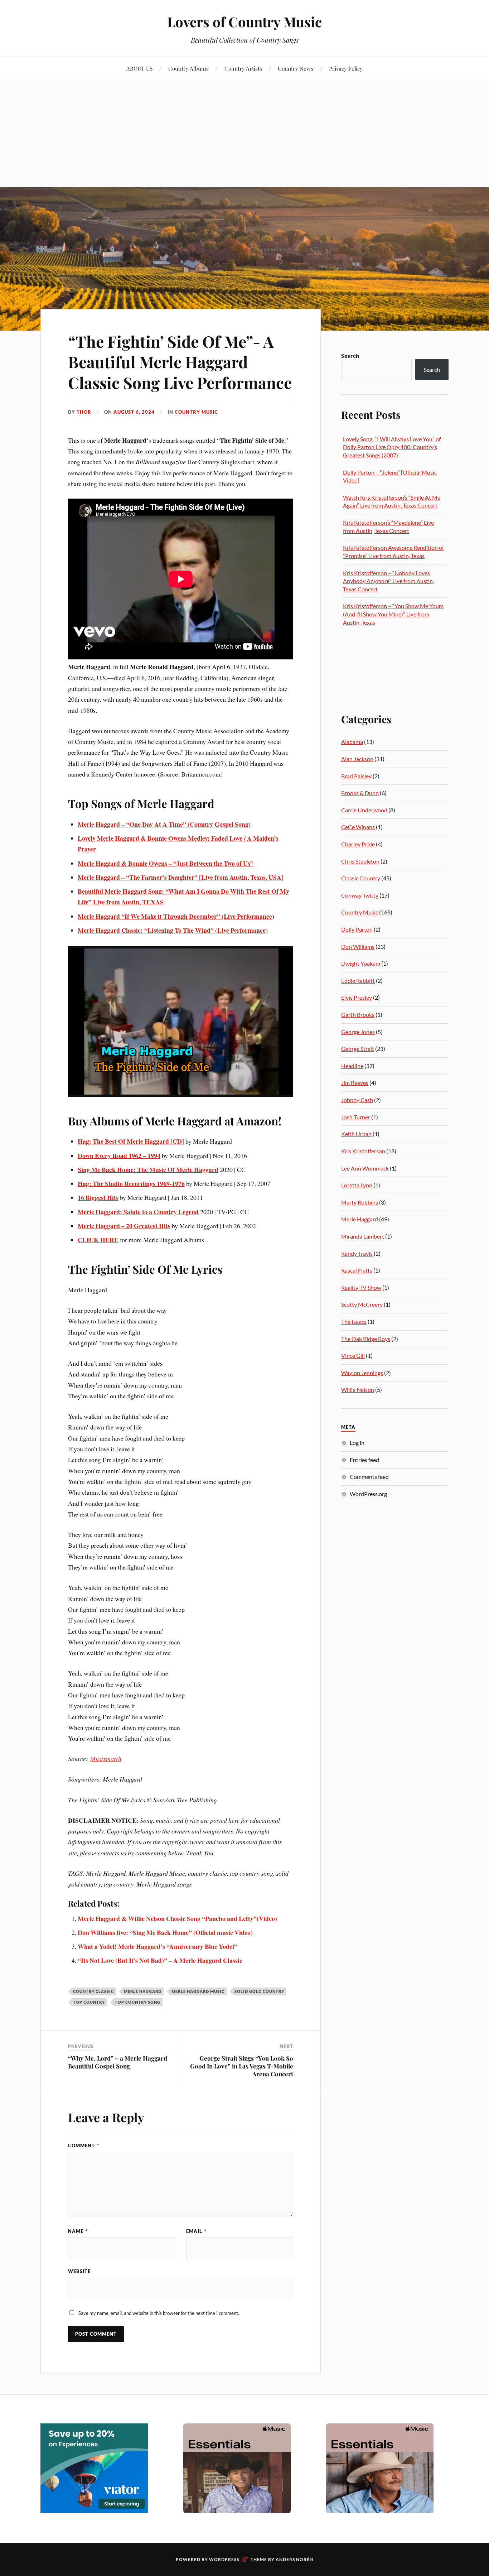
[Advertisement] (245, 134)
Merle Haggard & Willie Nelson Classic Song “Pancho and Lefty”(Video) (177, 1918)
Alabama (352, 742)
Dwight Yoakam (361, 963)
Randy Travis (357, 1253)
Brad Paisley (356, 776)
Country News (296, 68)
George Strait (358, 1049)
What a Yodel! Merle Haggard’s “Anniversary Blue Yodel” (158, 1946)
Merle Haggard (143, 1991)
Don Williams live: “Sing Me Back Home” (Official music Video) (165, 1932)
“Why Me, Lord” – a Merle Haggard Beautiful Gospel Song (118, 2062)
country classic (93, 1991)
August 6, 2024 (134, 412)
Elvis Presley (357, 997)
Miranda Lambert (363, 1236)
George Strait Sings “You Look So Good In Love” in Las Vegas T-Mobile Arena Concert (242, 2066)
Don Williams (358, 946)
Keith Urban (356, 1134)
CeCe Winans (358, 827)
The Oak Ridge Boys (366, 1339)
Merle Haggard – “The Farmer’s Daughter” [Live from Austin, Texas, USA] (181, 877)
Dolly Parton (357, 929)
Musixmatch (106, 1759)
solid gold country (259, 1991)
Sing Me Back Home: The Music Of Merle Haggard (148, 1169)
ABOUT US (139, 68)
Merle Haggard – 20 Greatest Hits (124, 1226)
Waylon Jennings (362, 1373)
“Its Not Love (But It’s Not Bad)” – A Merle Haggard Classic (160, 1960)
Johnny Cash (357, 1100)
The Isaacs (354, 1321)
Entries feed (364, 1460)
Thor (84, 412)
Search (350, 355)
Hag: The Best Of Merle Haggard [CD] (131, 1141)
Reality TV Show (361, 1287)
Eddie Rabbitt (358, 981)
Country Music (196, 412)
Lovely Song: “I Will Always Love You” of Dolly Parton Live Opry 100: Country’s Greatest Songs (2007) (392, 447)
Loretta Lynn (357, 1185)
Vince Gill (353, 1356)
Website (79, 2271)
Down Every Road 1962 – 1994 (119, 1155)
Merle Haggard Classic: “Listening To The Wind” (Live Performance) (173, 930)
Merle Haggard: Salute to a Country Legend (138, 1212)
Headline (352, 1066)
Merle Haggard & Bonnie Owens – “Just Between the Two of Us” (166, 863)
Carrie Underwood (364, 810)
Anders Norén (294, 2559)
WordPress (224, 2559)
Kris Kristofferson (363, 1151)
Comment (84, 2145)
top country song (138, 2002)
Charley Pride (358, 844)
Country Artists (243, 68)
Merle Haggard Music (198, 1991)
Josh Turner (356, 1117)
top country (89, 2002)
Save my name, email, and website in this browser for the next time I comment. (159, 2313)
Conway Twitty (360, 895)
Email (196, 2231)
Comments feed (369, 1477)
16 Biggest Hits (98, 1197)
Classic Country (361, 878)
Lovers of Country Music (245, 22)
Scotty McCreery (362, 1304)
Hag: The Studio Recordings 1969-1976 (131, 1183)
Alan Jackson (357, 759)
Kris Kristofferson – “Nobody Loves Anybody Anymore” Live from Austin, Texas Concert (388, 581)
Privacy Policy (346, 68)
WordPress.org (368, 1494)
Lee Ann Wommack (365, 1168)
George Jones (358, 1032)
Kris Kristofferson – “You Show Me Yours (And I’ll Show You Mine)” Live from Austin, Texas (393, 614)
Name (78, 2231)
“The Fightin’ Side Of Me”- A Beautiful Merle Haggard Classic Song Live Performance (180, 362)
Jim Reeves (355, 1083)
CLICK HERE (98, 1240)
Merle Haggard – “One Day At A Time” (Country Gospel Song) (164, 824)
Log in (357, 1443)
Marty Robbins (360, 1202)
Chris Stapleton (360, 861)
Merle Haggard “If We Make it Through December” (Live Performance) (176, 916)
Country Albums (188, 68)
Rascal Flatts (357, 1270)
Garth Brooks (358, 1015)
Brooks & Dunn (360, 793)
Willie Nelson (358, 1390)
